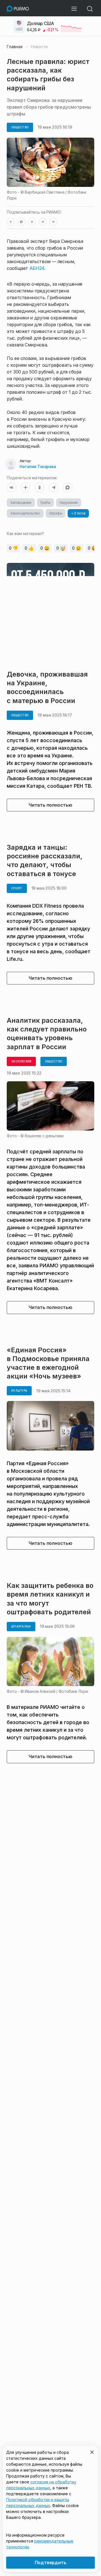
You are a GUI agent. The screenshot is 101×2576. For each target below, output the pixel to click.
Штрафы (56, 513)
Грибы (45, 503)
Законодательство (25, 513)
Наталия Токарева (38, 466)
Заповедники (21, 503)
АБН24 (37, 268)
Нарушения (69, 503)
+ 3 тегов (78, 513)
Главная (15, 47)
